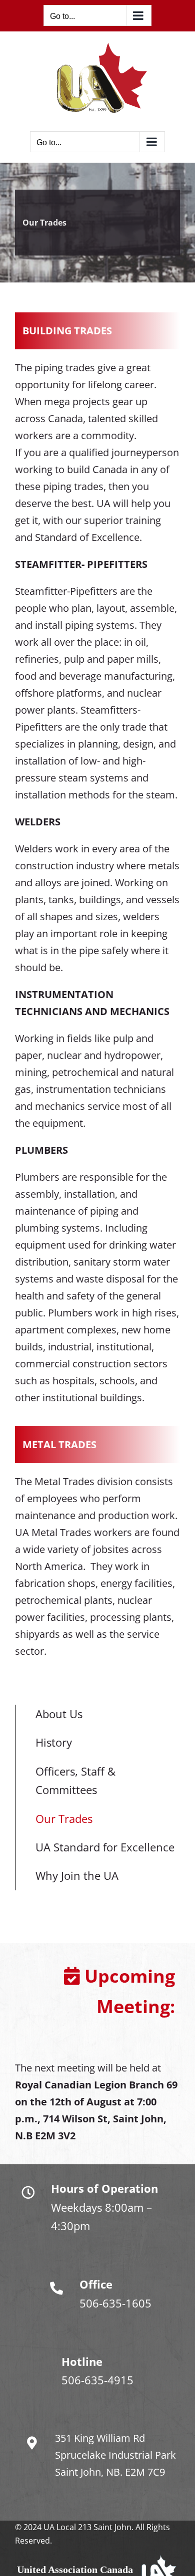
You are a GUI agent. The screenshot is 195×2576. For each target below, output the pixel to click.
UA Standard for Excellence (105, 1847)
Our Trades (64, 1818)
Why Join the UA (77, 1875)
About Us (59, 1714)
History (54, 1742)
